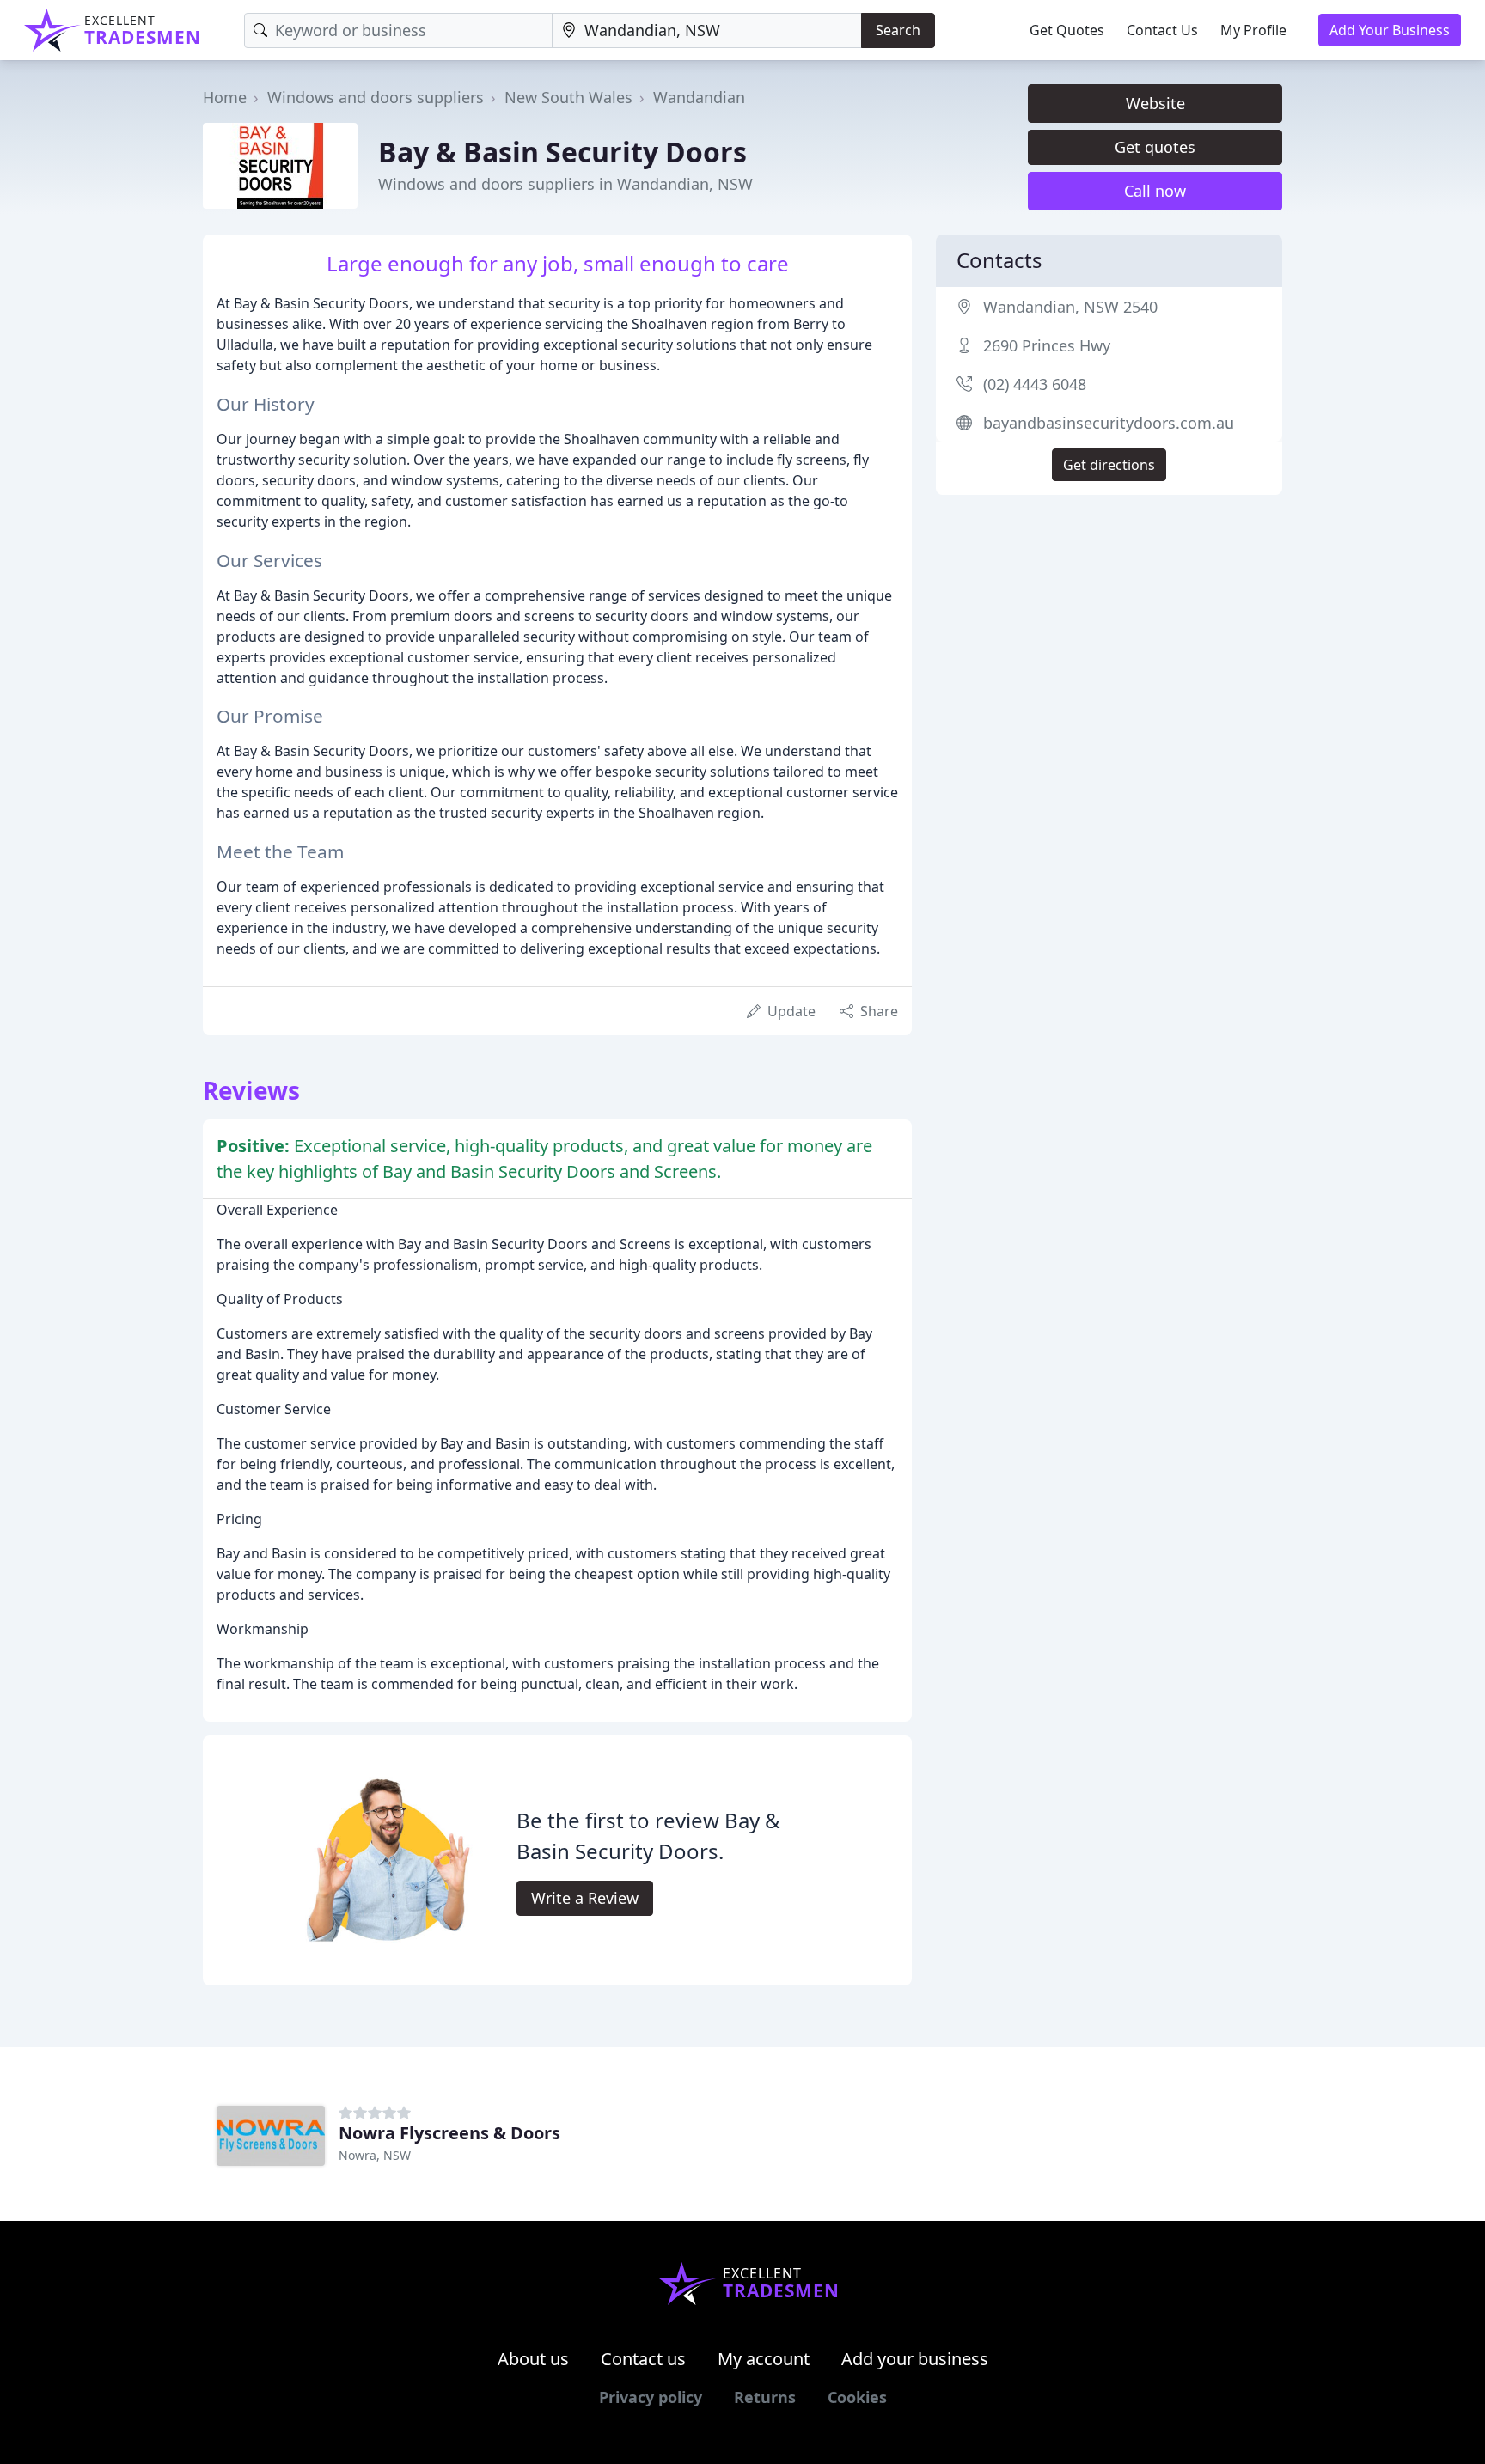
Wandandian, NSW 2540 (1070, 307)
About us (533, 2359)
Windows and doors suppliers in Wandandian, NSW (565, 184)
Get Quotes (1067, 30)
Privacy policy (651, 2397)
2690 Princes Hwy (1047, 345)
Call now (1155, 191)
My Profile (1253, 30)
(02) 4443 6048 (1035, 384)
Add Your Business (1390, 30)
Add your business (915, 2359)
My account (764, 2359)
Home (225, 97)
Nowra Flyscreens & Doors (449, 2133)
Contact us (643, 2359)
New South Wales (568, 97)
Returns (765, 2397)
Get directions (1109, 465)
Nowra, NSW (375, 2155)
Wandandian (699, 97)
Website (1155, 103)
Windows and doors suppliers (376, 97)
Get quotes (1155, 147)
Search (898, 30)
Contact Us (1162, 30)
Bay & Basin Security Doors (562, 152)
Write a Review (585, 1898)
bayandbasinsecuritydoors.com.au (1109, 423)
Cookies (857, 2397)
